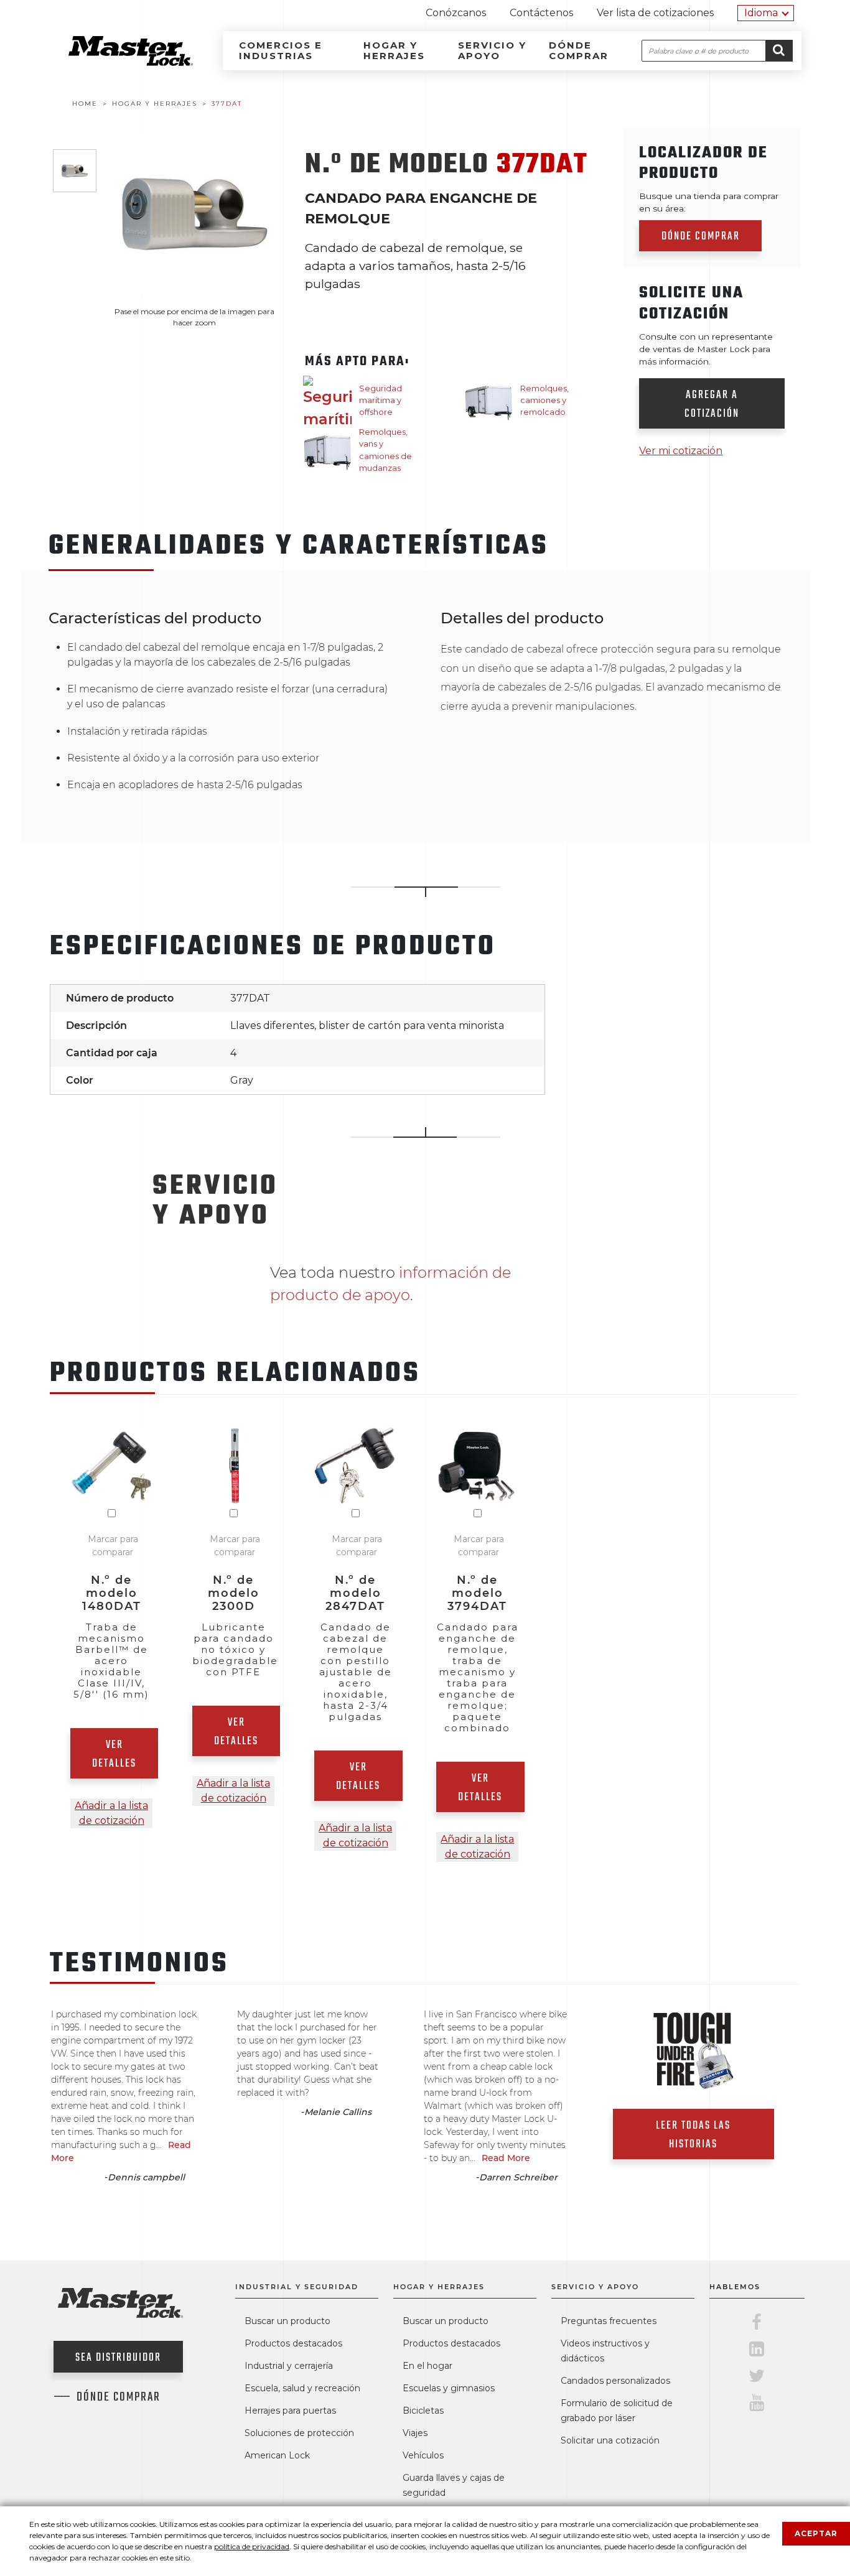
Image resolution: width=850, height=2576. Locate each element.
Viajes (415, 2433)
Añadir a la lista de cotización (111, 1813)
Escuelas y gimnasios (449, 2388)
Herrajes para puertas (290, 2411)
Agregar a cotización (712, 405)
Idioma (761, 13)
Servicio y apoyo (492, 50)
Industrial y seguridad (297, 2287)
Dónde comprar (579, 50)
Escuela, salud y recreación (302, 2388)
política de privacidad (252, 2546)
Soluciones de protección (299, 2433)
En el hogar (427, 2366)
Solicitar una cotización (610, 2440)
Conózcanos (456, 13)
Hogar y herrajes (394, 50)
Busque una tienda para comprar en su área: (709, 202)
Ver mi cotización (681, 451)
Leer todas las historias (693, 2135)
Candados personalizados (615, 2381)
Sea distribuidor (118, 2358)
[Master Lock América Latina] (115, 63)
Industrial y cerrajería (289, 2366)
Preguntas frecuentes (609, 2321)
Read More (506, 2158)
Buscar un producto (287, 2321)
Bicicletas (423, 2411)
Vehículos (423, 2455)
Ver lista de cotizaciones (655, 13)
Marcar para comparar (113, 1546)
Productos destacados (293, 2343)
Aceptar (816, 2533)
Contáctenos (541, 13)
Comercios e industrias (281, 50)
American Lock (277, 2455)
